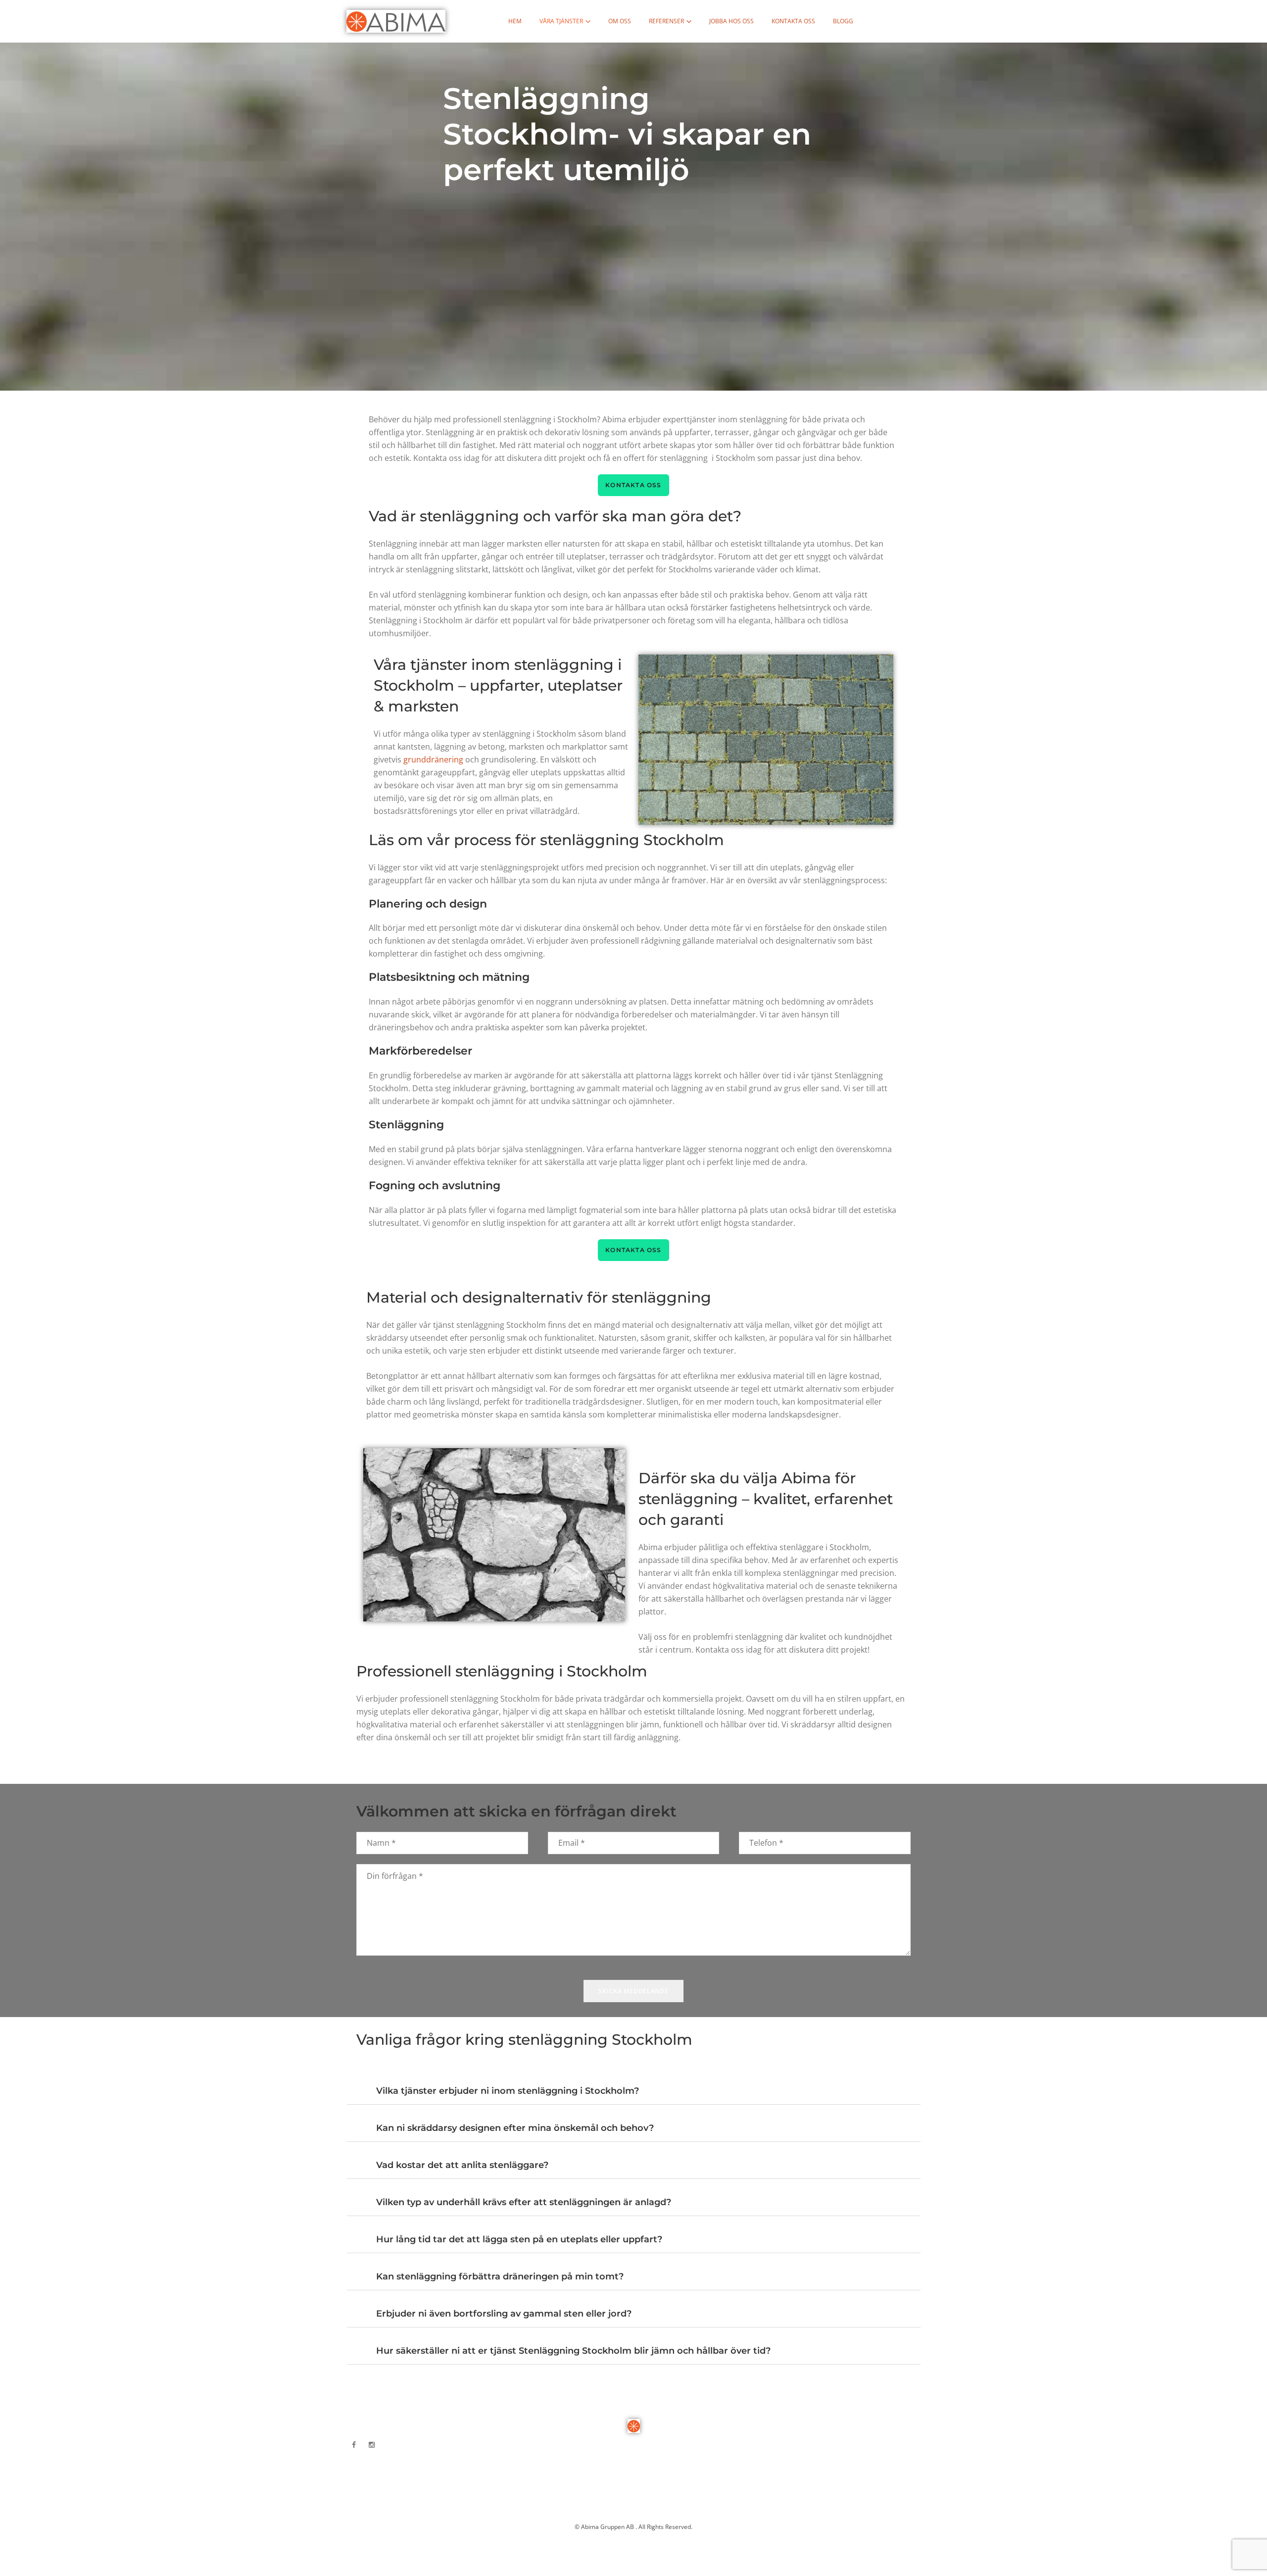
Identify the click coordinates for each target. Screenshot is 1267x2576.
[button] (634, 2086)
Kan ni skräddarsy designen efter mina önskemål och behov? (515, 2128)
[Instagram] (372, 2445)
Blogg (843, 21)
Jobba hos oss (731, 21)
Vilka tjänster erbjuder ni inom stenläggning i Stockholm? (508, 2091)
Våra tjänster (561, 21)
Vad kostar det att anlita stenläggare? (462, 2165)
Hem (515, 21)
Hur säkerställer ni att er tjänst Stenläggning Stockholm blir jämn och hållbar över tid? (573, 2351)
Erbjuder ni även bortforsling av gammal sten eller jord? (504, 2314)
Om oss (620, 21)
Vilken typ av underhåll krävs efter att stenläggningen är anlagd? (524, 2202)
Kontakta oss (793, 21)
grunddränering (433, 759)
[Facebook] (354, 2445)
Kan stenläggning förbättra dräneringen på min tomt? (500, 2276)
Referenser (666, 21)
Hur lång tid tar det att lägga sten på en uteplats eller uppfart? (519, 2239)
